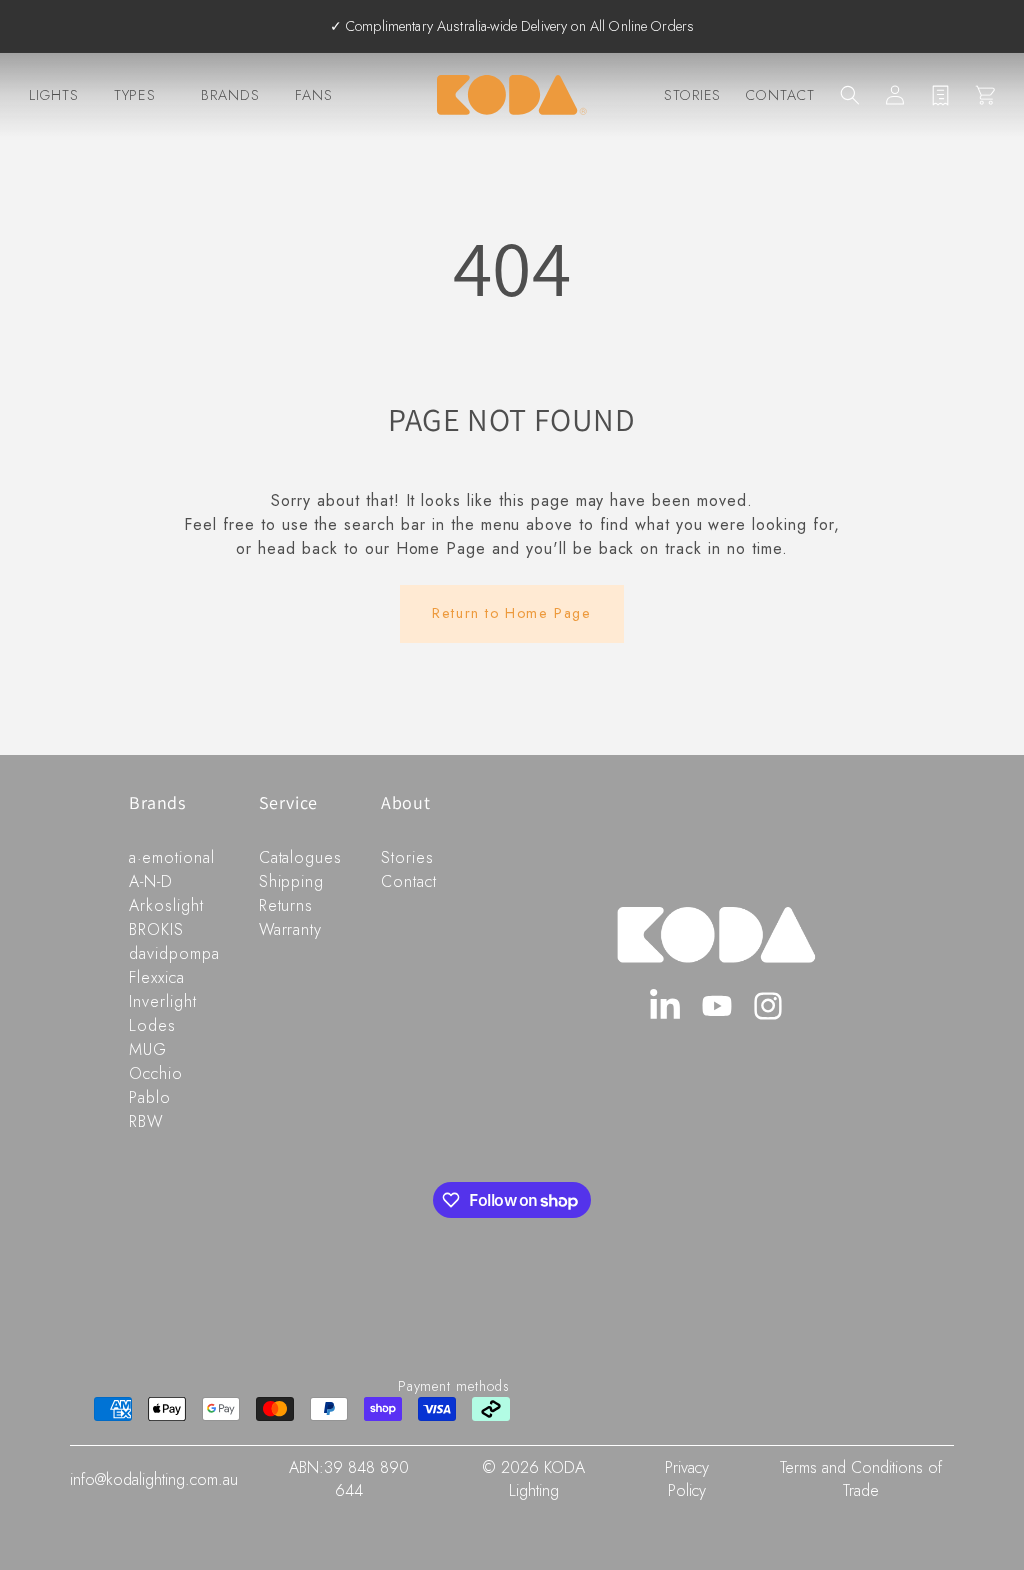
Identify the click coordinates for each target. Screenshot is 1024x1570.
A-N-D (151, 881)
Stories (693, 95)
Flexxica (157, 977)
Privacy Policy (687, 1479)
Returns (286, 905)
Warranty (291, 929)
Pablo (150, 1097)
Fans (314, 95)
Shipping (292, 881)
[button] (850, 95)
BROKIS (156, 929)
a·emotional (172, 857)
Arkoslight (166, 905)
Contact (780, 95)
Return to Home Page (511, 613)
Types (135, 95)
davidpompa (174, 953)
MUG (148, 1049)
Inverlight (163, 1001)
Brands (230, 95)
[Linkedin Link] (665, 1006)
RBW (146, 1121)
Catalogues (301, 857)
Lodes (152, 1025)
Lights (54, 95)
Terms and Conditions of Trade (861, 1479)
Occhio (156, 1073)
